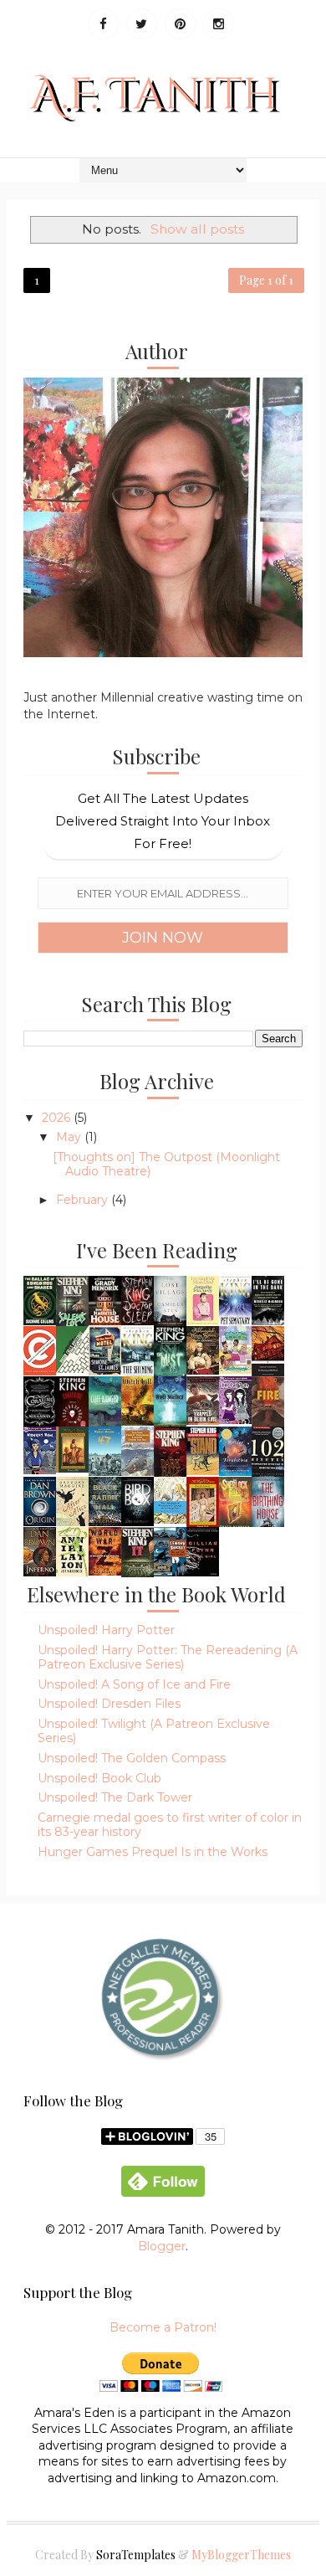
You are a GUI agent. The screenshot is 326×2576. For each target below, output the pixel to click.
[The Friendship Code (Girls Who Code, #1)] (235, 1349)
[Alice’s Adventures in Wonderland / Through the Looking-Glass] (170, 1499)
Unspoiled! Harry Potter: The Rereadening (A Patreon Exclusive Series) (168, 1657)
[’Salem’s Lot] (72, 1302)
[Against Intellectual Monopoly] (40, 1350)
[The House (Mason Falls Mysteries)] (72, 1349)
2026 (58, 1118)
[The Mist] (170, 1351)
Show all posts (197, 229)
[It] (138, 1553)
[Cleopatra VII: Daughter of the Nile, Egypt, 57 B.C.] (72, 1448)
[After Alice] (72, 1500)
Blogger (162, 2246)
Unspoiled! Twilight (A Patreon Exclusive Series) (154, 1731)
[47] (105, 1450)
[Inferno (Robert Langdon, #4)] (40, 1550)
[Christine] (72, 1402)
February (84, 1200)
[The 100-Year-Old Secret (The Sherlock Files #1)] (235, 1503)
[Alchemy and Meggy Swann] (203, 1350)
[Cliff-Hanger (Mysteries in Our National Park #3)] (105, 1401)
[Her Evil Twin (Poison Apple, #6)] (235, 1399)
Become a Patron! (163, 2327)
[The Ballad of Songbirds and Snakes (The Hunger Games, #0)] (40, 1299)
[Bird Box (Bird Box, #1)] (138, 1500)
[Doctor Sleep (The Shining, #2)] (138, 1299)
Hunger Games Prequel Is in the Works (153, 1852)
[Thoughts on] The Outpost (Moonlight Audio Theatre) (166, 1164)
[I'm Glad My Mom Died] (203, 1299)
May (70, 1137)
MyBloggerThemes (241, 2555)
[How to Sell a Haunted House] (105, 1299)
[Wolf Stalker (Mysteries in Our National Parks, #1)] (170, 1402)
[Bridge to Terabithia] (235, 1450)
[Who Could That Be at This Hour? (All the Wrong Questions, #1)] (170, 1550)
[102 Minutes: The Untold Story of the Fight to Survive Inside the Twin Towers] (268, 1452)
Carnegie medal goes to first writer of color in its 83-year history (170, 1825)
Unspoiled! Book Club (99, 1778)
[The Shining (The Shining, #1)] (138, 1351)
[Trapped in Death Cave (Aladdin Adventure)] (203, 1400)
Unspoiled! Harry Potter (106, 1630)
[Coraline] (40, 1401)
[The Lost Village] (170, 1300)
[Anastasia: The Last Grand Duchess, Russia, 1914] (203, 1502)
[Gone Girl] (203, 1550)
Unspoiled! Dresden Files (109, 1704)
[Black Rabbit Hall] (105, 1500)
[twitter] (142, 24)
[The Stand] (203, 1450)
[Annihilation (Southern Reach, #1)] (72, 1550)
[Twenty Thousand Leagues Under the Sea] (138, 1450)
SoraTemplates (136, 2555)
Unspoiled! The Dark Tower (115, 1797)
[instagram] (219, 24)
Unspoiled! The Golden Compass (132, 1758)
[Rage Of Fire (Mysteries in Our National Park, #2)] (268, 1402)
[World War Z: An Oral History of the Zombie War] (105, 1550)
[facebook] (103, 24)
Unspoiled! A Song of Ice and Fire (134, 1684)
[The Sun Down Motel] (105, 1350)
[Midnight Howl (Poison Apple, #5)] (40, 1449)
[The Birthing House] (268, 1501)
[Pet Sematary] (235, 1301)
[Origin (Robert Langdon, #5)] (40, 1500)
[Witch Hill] (138, 1400)
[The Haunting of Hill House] (268, 1350)
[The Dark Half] (170, 1453)
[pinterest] (180, 24)
